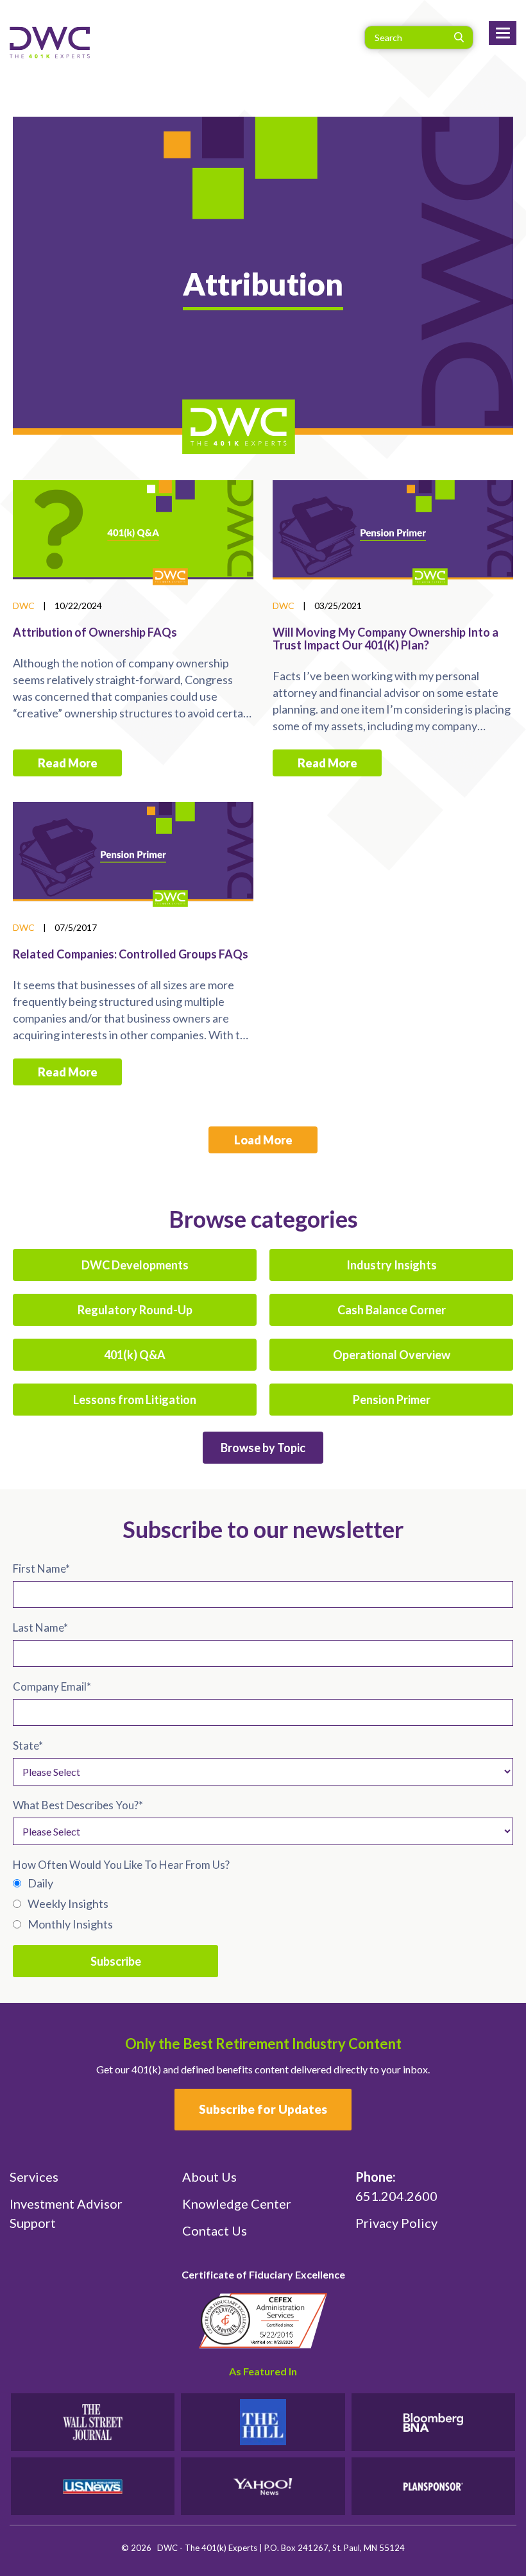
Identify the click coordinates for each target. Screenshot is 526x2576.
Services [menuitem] (34, 2177)
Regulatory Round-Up (135, 1310)
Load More (263, 1140)
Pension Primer (392, 1400)
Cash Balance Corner (392, 1310)
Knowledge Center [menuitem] (237, 2204)
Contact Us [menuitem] (215, 2230)
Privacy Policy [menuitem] (396, 2223)
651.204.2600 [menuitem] (396, 2186)
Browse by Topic (263, 1448)
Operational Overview (392, 1355)
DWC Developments (135, 1265)
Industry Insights (392, 1265)
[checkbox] (263, 1903)
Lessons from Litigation (135, 1400)
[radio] (263, 1883)
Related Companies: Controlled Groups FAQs (131, 954)
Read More (68, 763)
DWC (24, 606)
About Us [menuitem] (209, 2177)
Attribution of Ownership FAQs (95, 632)
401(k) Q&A (135, 1355)
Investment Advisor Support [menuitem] (66, 2213)
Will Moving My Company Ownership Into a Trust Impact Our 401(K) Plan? (386, 639)
